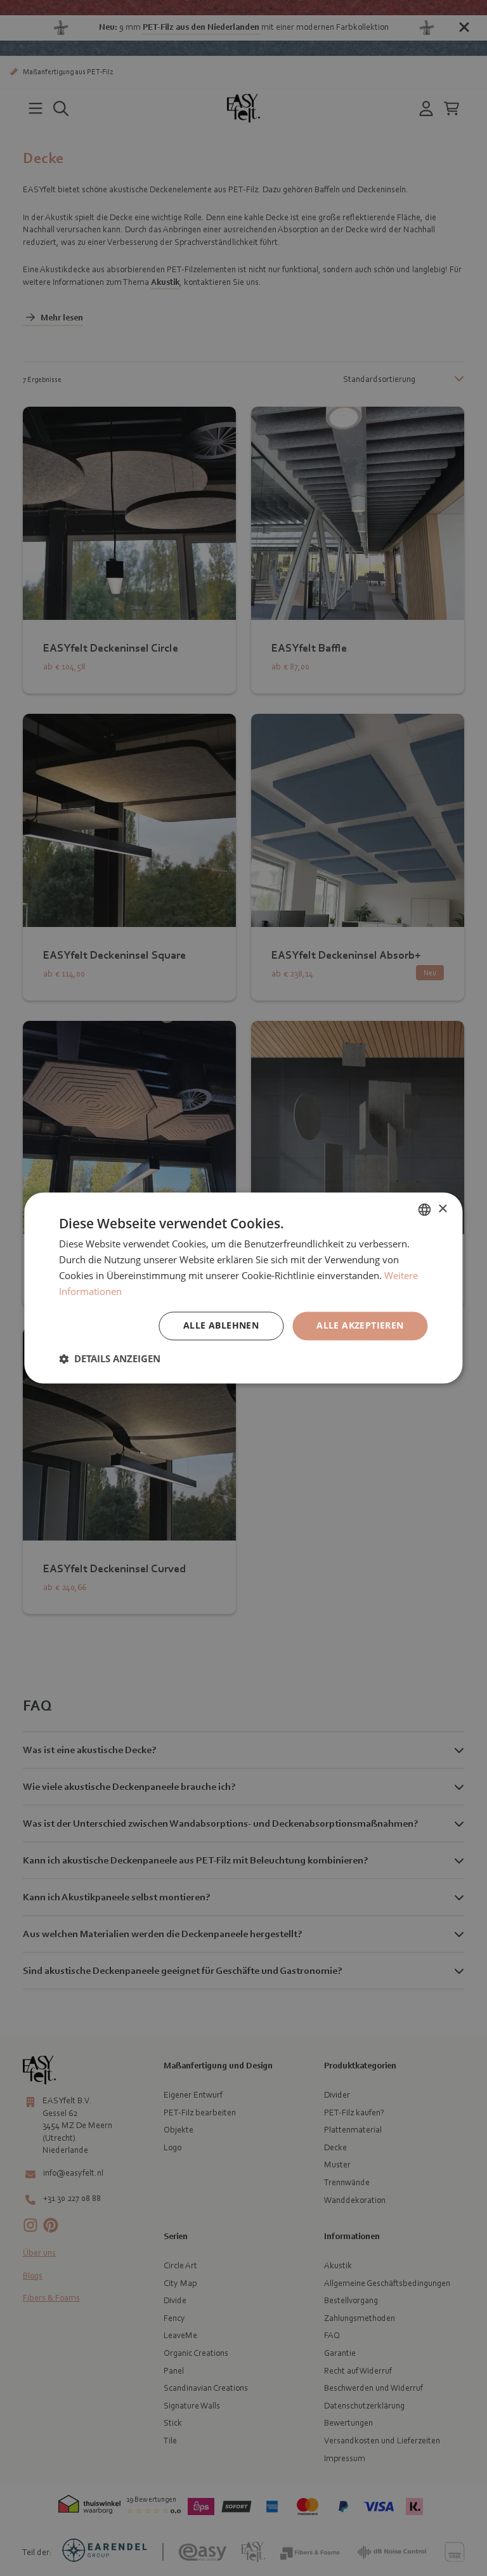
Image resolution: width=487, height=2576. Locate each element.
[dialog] (243, 1288)
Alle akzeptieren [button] (360, 1326)
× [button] (442, 1209)
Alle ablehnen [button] (221, 1326)
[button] (110, 1359)
